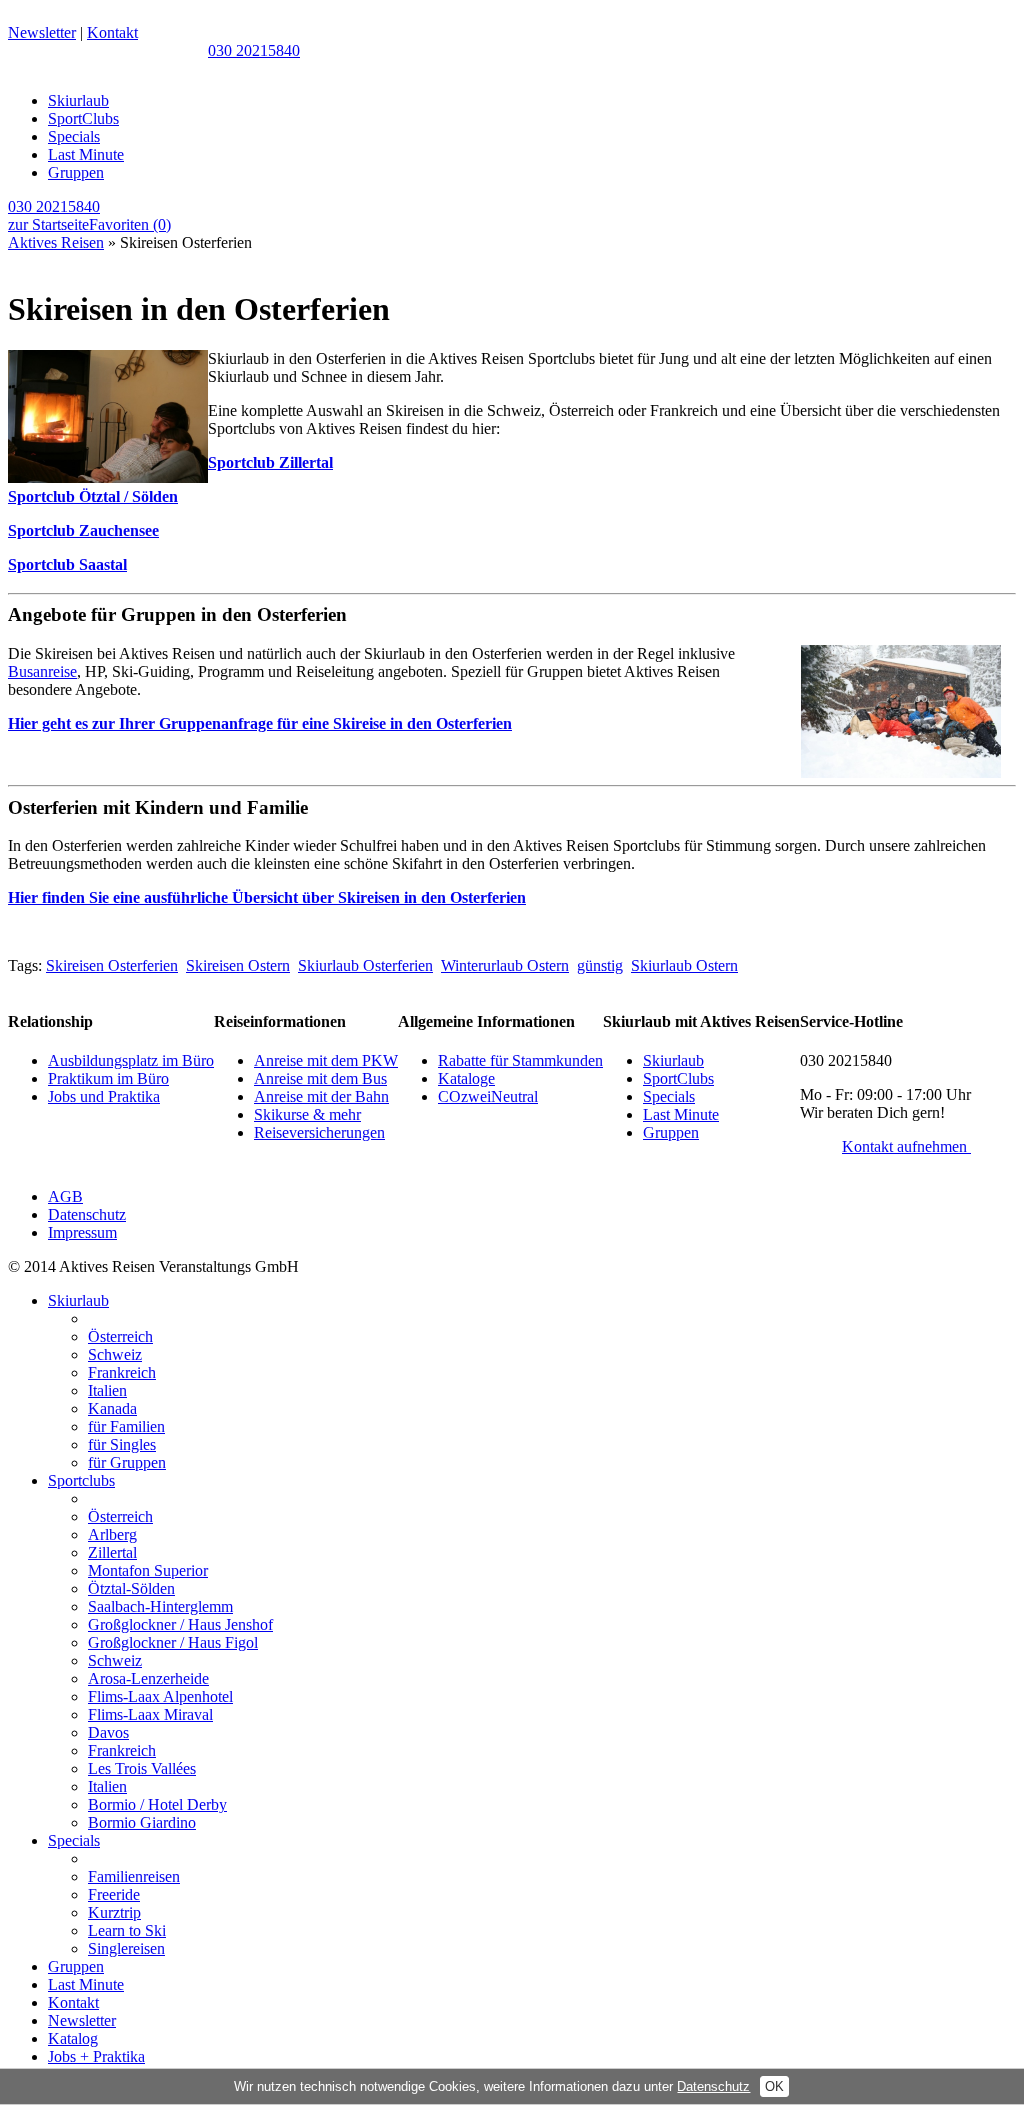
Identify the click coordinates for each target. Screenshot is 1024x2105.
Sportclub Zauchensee (83, 530)
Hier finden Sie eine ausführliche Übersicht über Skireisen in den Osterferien (267, 897)
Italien (107, 1390)
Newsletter (42, 32)
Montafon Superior (148, 1570)
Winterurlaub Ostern (505, 965)
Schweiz (115, 1354)
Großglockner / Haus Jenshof (180, 1624)
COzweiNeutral (488, 1096)
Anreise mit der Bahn (321, 1096)
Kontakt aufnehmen (906, 1146)
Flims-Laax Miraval (150, 1714)
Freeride (114, 1894)
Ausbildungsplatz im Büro (131, 1060)
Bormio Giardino (142, 1822)
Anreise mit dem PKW (326, 1060)
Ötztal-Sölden (131, 1588)
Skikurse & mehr (307, 1114)
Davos (108, 1732)
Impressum (82, 1232)
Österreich (120, 1336)
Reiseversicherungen (319, 1132)
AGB (65, 1196)
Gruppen (76, 172)
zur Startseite (48, 224)
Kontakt (112, 32)
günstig (600, 965)
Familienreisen (134, 1876)
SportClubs (83, 118)
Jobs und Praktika (104, 1096)
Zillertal (112, 1552)
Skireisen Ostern (238, 965)
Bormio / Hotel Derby (157, 1804)
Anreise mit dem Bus (320, 1078)
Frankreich (122, 1372)
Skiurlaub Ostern (684, 965)
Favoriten (130, 224)
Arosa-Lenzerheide (148, 1678)
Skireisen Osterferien (112, 965)
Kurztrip (114, 1912)
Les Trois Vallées (142, 1768)
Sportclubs (81, 1480)
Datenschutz (87, 1214)
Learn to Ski (127, 1930)
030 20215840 (254, 50)
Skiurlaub (78, 100)
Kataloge (466, 1078)
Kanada (112, 1408)
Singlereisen (126, 1948)
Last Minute (86, 154)
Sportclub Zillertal (270, 462)
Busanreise (42, 671)
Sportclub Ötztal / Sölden (93, 496)
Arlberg (112, 1534)
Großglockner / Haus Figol (173, 1642)
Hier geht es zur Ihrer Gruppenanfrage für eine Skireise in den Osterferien (260, 723)
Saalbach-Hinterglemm (160, 1606)
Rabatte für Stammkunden (520, 1060)
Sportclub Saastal (67, 564)
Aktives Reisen (56, 242)
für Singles (122, 1444)
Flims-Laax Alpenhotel (160, 1696)
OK (774, 2086)
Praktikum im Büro (108, 1078)
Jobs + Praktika (96, 2056)
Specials (74, 136)
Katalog (73, 2038)
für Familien (126, 1426)
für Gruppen (127, 1462)
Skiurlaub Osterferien (365, 965)
